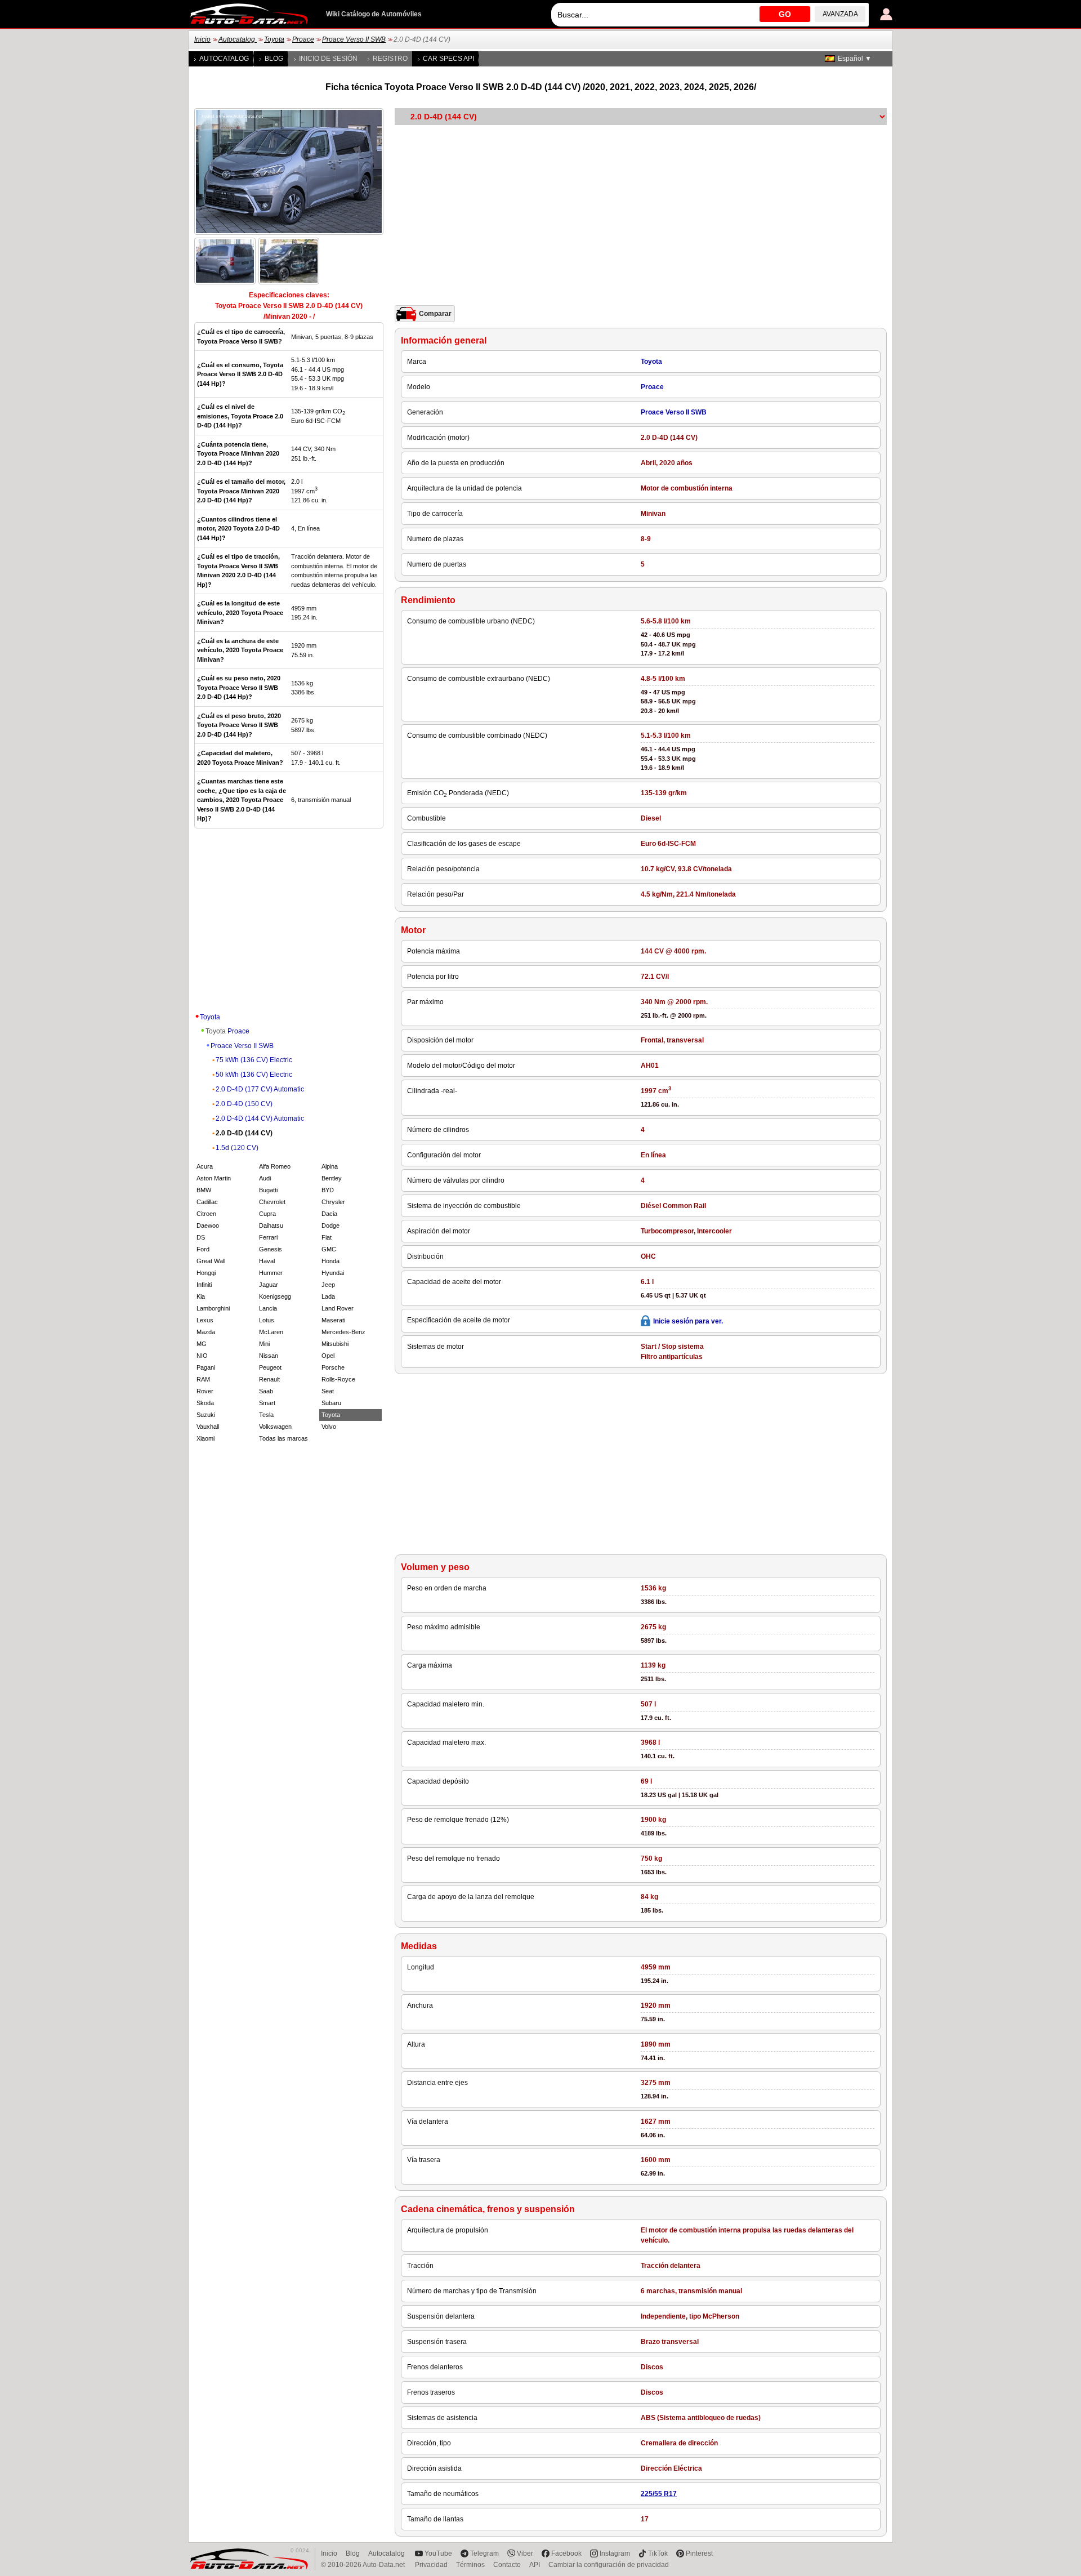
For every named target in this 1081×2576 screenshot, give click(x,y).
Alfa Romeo (275, 1166)
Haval (267, 1261)
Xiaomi (206, 1438)
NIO (202, 1356)
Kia (201, 1296)
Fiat (327, 1237)
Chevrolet (272, 1202)
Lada (328, 1296)
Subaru (331, 1403)
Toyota (274, 39)
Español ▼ (855, 59)
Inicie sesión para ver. (688, 1321)
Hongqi (206, 1273)
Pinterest (699, 2553)
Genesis (271, 1249)
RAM (203, 1379)
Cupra (267, 1214)
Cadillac (207, 1202)
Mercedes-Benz (343, 1332)
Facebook (566, 2553)
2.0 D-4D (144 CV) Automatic (260, 1118)
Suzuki (206, 1415)
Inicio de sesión (328, 59)
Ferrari (268, 1237)
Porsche (333, 1367)
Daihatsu (271, 1225)
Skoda (205, 1403)
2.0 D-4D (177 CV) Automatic (260, 1089)
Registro (390, 59)
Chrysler (333, 1202)
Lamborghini (213, 1308)
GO (785, 14)
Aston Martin (214, 1178)
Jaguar (269, 1285)
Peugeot (270, 1367)
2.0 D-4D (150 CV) (244, 1104)
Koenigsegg (275, 1296)
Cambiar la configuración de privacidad (609, 2565)
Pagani (206, 1367)
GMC (329, 1249)
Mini (264, 1344)
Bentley (332, 1178)
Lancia (268, 1308)
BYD (328, 1190)
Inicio (202, 39)
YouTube (438, 2553)
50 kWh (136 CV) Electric (254, 1075)
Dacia (329, 1214)
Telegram (484, 2553)
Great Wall (211, 1261)
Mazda (206, 1332)
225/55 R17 (659, 2494)
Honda (330, 1261)
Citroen (206, 1214)
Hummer (271, 1273)
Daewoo (208, 1225)
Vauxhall (208, 1427)
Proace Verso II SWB (354, 39)
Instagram (615, 2553)
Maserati (333, 1320)
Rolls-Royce (338, 1379)
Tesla (266, 1415)
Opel (328, 1356)
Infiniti (204, 1285)
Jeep (328, 1285)
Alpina (330, 1166)
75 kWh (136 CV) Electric (254, 1060)
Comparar (435, 314)
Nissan (269, 1356)
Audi (265, 1178)
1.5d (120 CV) (237, 1148)
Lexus (205, 1320)
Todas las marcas (283, 1438)
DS (201, 1237)
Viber (525, 2553)
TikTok (658, 2553)
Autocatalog (238, 39)
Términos (470, 2565)
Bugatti (268, 1190)
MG (202, 1344)
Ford (203, 1249)
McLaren (271, 1332)
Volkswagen (275, 1427)
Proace (303, 39)
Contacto (507, 2565)
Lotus (267, 1320)
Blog (274, 59)
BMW (204, 1190)
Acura (205, 1166)
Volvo (329, 1427)
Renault (269, 1379)
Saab (266, 1391)
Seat (328, 1391)
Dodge (330, 1225)
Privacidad (431, 2565)
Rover (205, 1391)
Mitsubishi (335, 1344)
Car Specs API (448, 59)
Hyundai (333, 1273)
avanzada (840, 14)
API (535, 2565)
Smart (267, 1403)
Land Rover (338, 1308)
